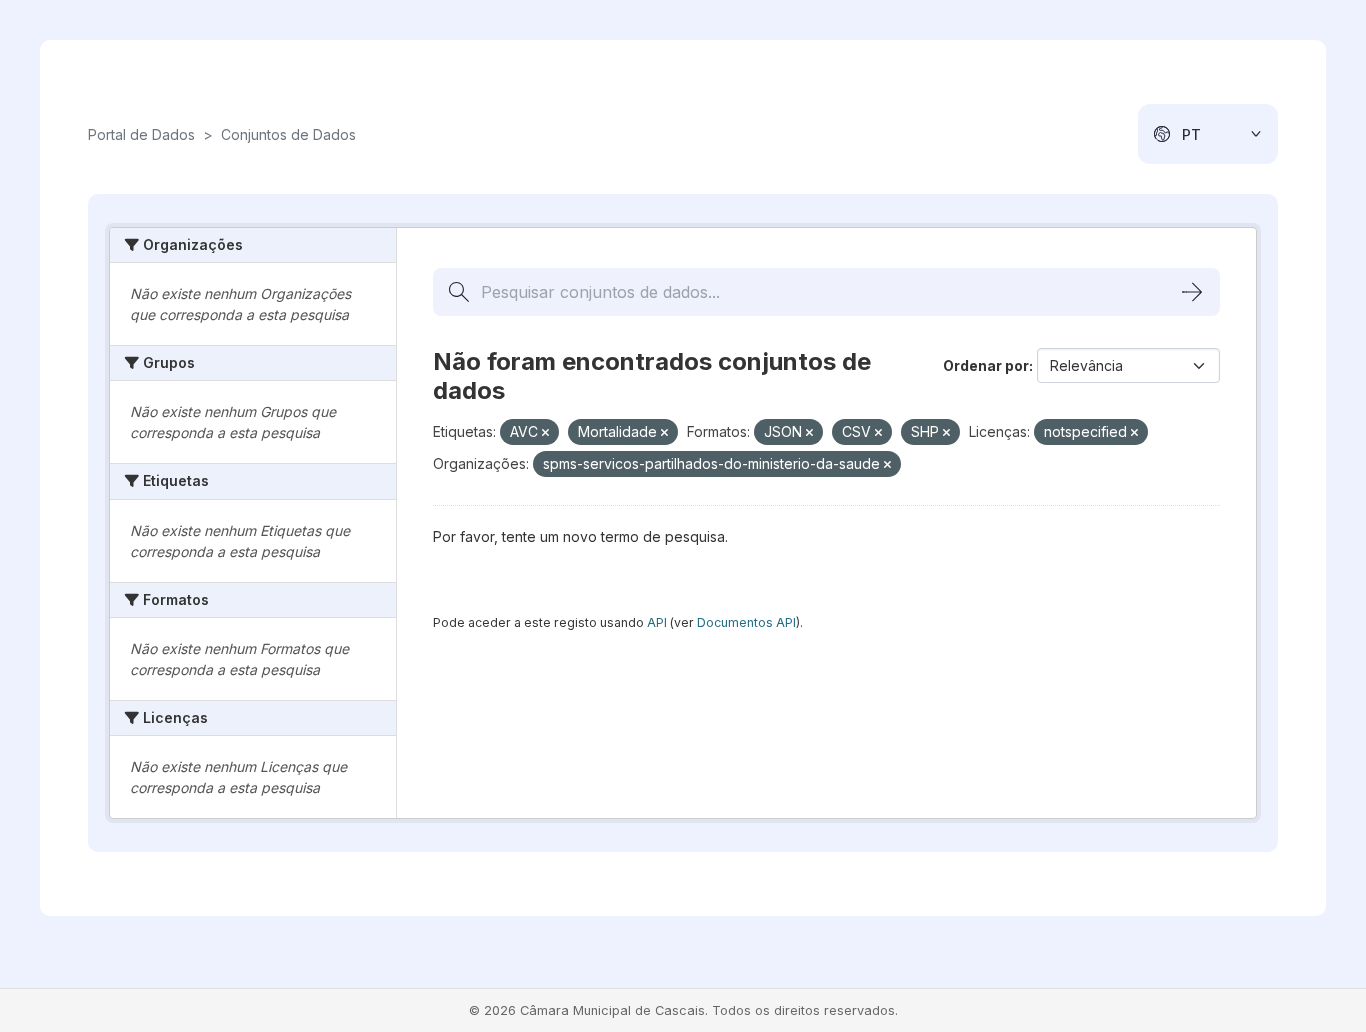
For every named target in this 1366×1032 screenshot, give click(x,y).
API (657, 622)
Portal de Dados (141, 134)
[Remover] (545, 433)
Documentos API (746, 622)
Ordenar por (986, 365)
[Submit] (1192, 292)
